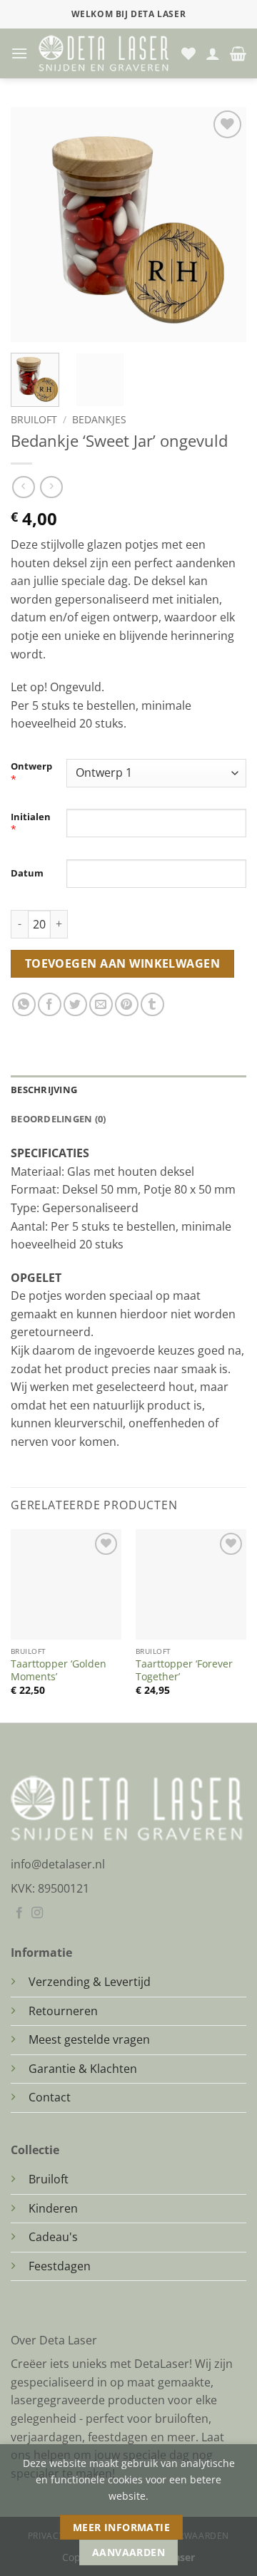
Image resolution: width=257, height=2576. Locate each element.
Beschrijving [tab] (44, 1090)
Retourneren (63, 2011)
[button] (19, 53)
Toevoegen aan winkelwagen (123, 963)
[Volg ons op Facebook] (19, 1913)
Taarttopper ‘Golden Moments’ (59, 1670)
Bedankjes (99, 419)
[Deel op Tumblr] (152, 1004)
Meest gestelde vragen (89, 2039)
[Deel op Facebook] (50, 1004)
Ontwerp (31, 766)
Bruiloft (34, 419)
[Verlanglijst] (188, 53)
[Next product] (23, 487)
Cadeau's (53, 2237)
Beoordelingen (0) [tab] (58, 1119)
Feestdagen (60, 2266)
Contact (50, 2097)
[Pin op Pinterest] (127, 1004)
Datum (27, 873)
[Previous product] (51, 487)
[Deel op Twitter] (75, 1004)
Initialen (31, 817)
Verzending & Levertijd (90, 1982)
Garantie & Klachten (83, 2069)
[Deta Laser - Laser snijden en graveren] (105, 53)
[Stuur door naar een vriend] (101, 1004)
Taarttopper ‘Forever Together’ (184, 1670)
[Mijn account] (213, 53)
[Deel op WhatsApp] (24, 1004)
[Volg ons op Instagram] (37, 1913)
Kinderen (53, 2208)
